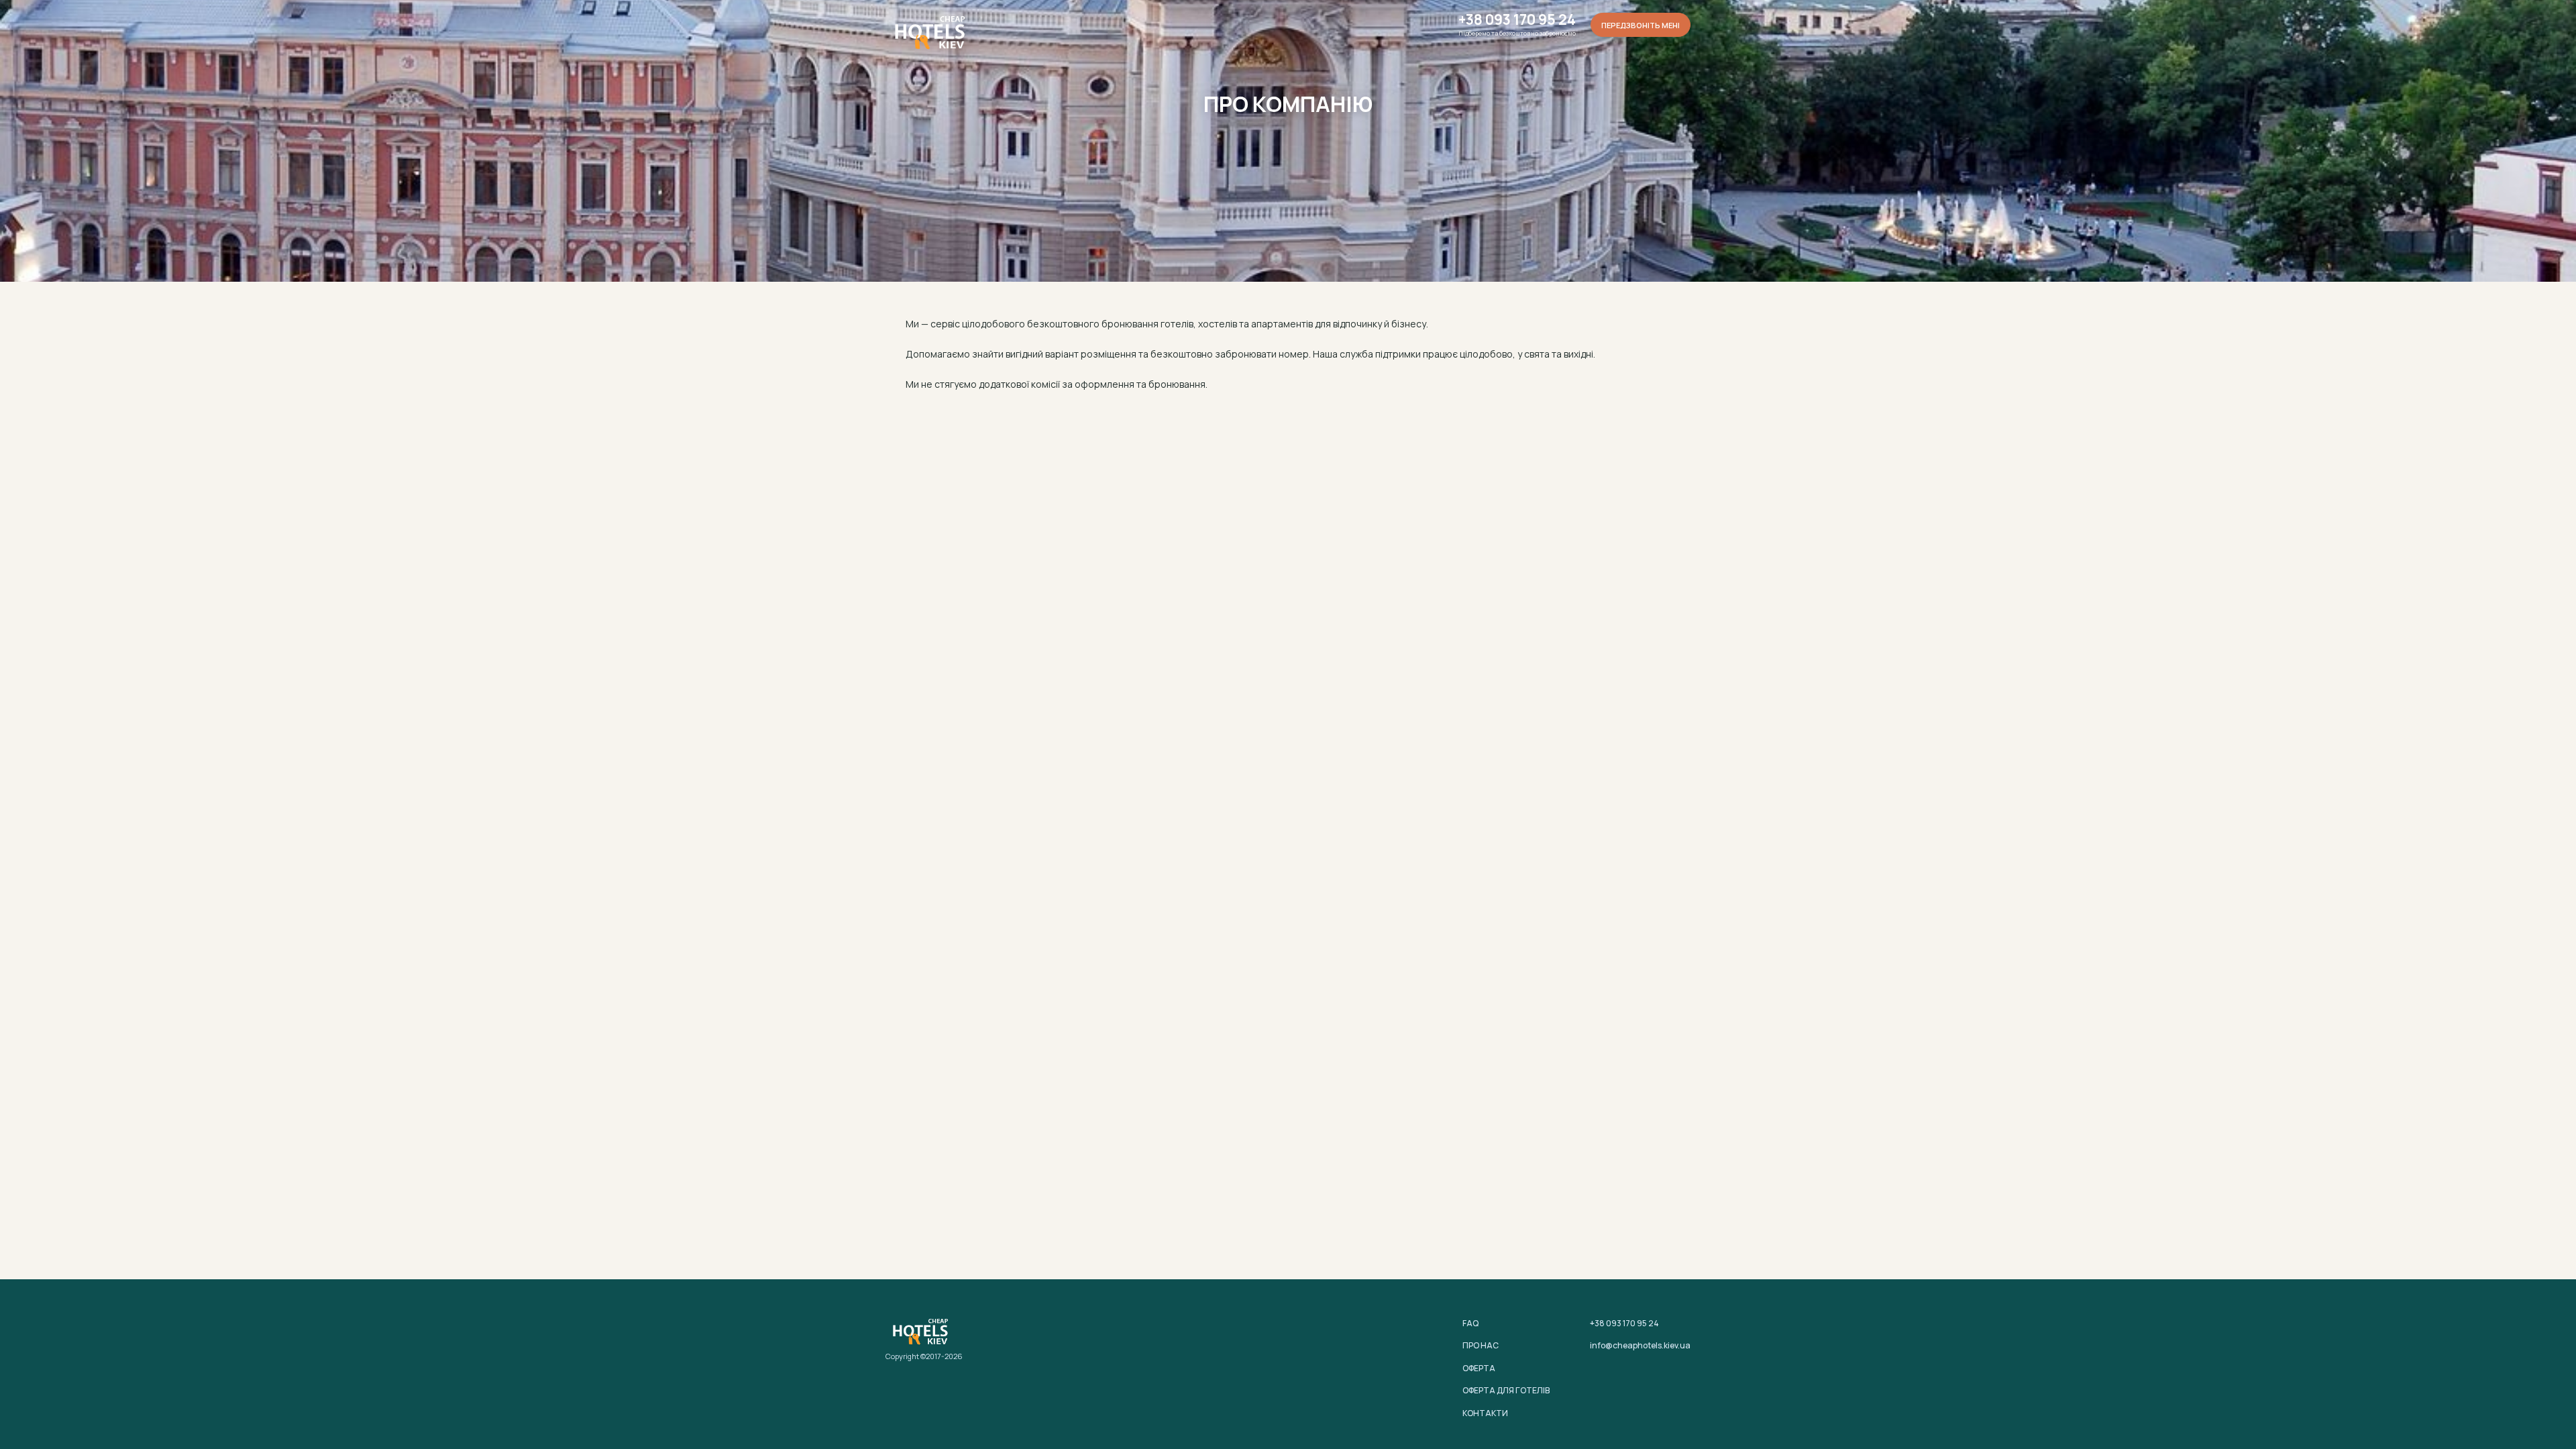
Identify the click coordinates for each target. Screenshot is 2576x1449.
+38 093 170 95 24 (1517, 20)
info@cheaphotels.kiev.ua (1640, 1345)
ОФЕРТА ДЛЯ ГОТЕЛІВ (1506, 1390)
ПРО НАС (1481, 1345)
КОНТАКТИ (1485, 1413)
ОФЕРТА (1479, 1368)
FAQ (1470, 1323)
